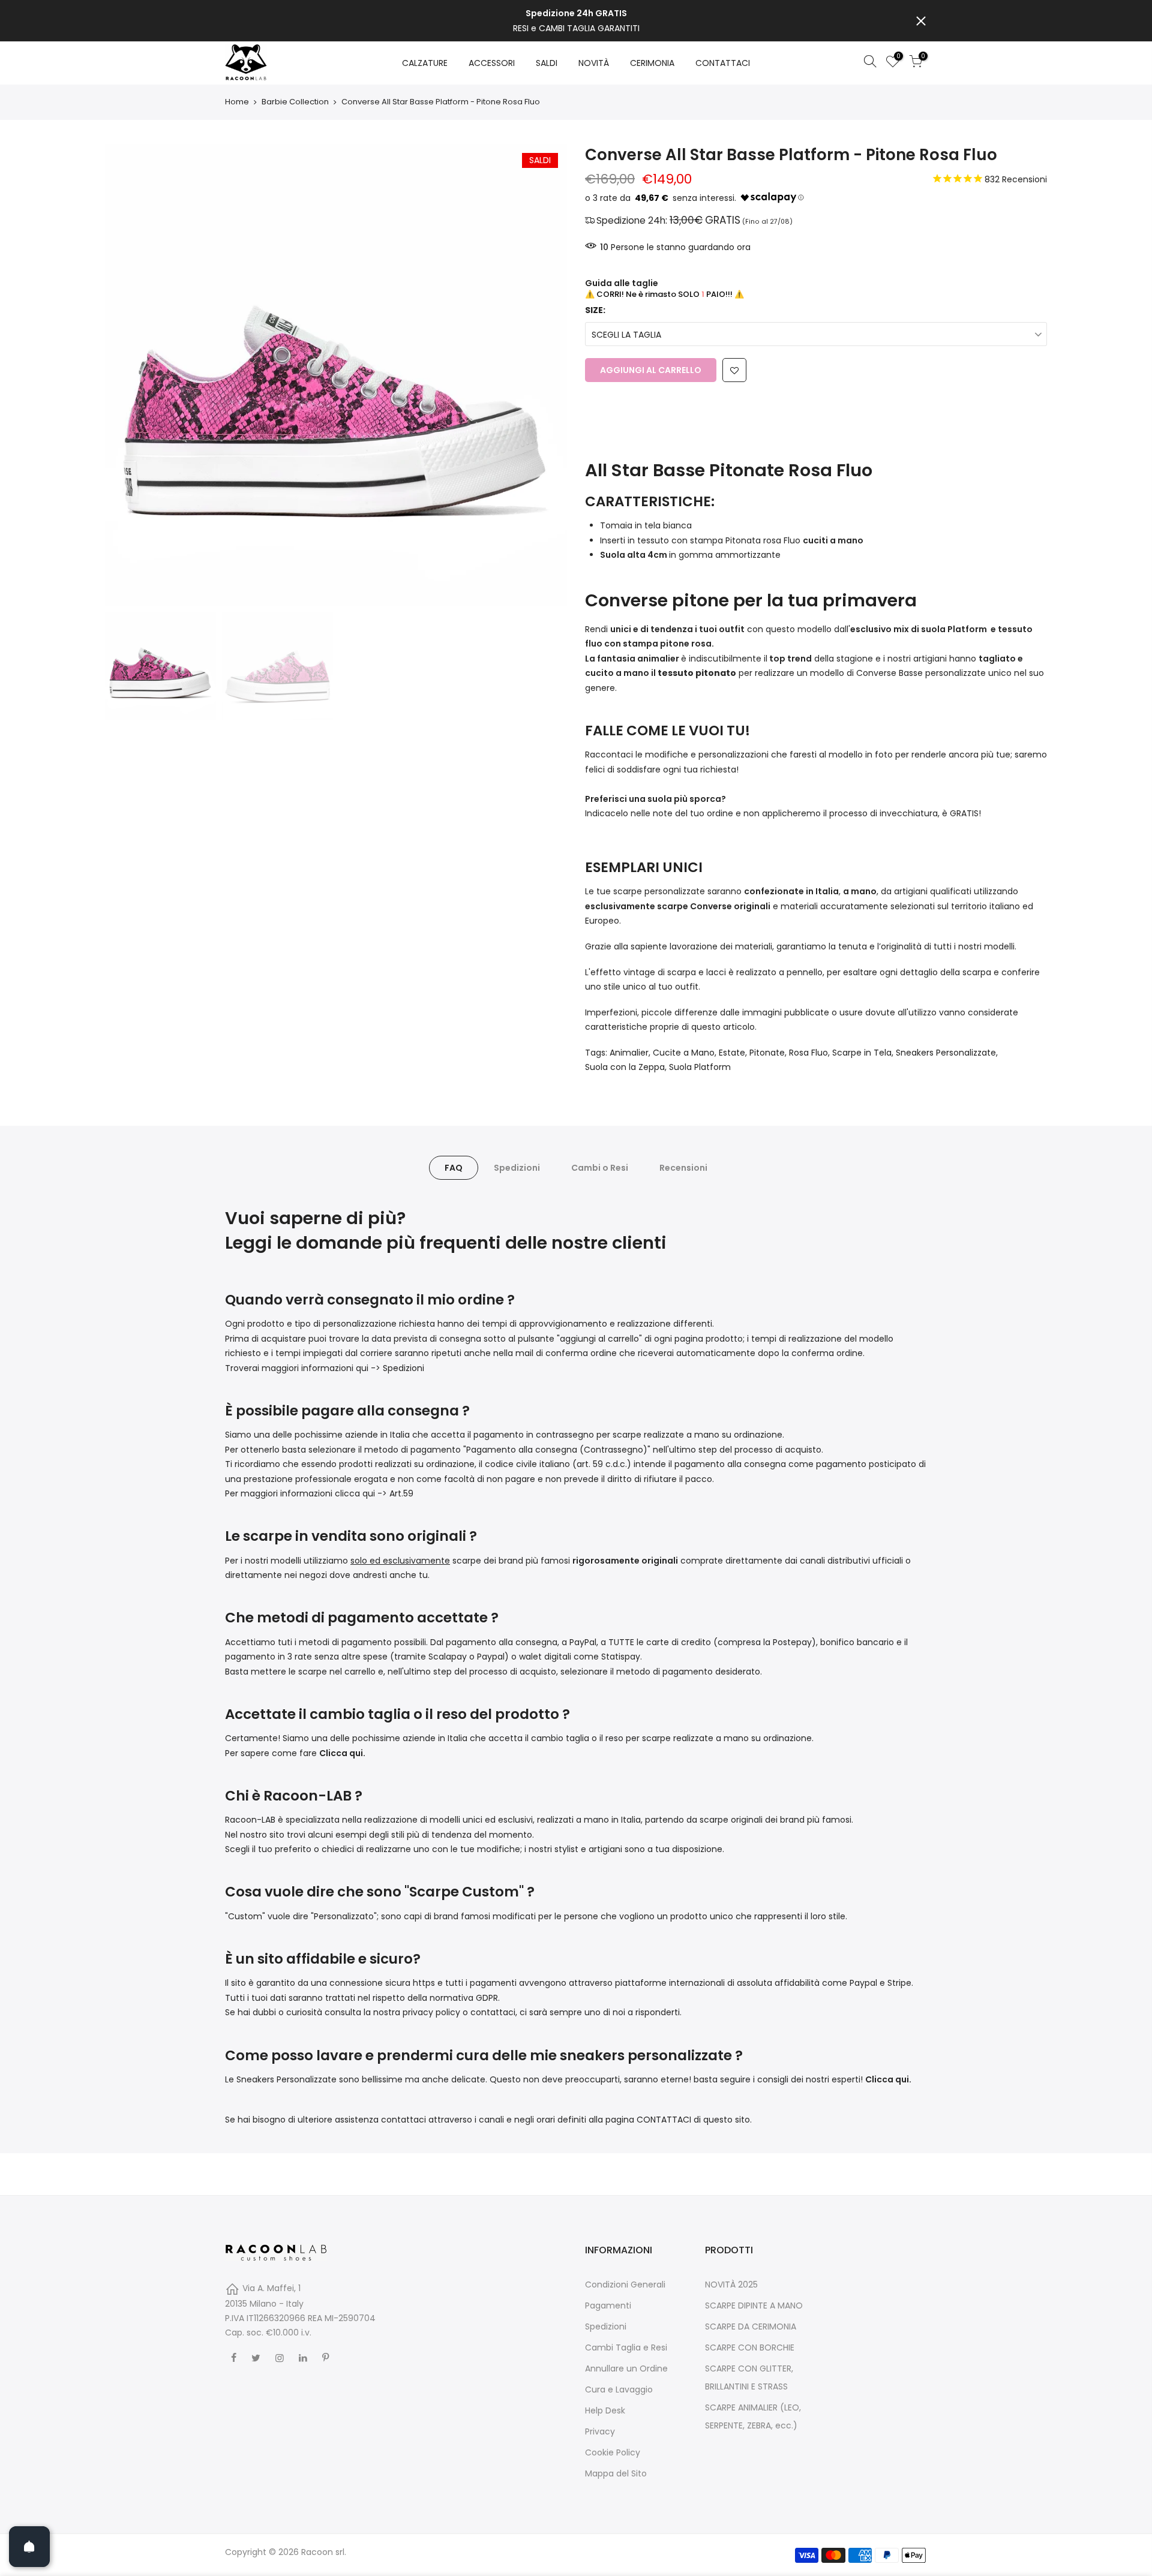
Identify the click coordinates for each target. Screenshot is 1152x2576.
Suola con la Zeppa (625, 1067)
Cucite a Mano (684, 1053)
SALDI (547, 63)
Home (237, 102)
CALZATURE (425, 63)
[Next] (546, 375)
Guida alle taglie (622, 283)
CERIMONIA (652, 63)
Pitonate (767, 1053)
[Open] (29, 2547)
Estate (732, 1053)
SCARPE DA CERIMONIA (751, 2326)
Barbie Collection (295, 102)
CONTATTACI (723, 63)
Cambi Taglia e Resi (626, 2347)
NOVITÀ (594, 63)
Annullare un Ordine (626, 2368)
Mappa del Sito (616, 2473)
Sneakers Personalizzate (946, 1053)
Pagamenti (608, 2306)
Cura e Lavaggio (619, 2389)
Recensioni (683, 1168)
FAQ (454, 1168)
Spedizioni (517, 1168)
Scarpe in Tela (862, 1053)
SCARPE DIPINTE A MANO (754, 2306)
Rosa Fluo (808, 1053)
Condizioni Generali (625, 2285)
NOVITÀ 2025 (731, 2285)
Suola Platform (700, 1067)
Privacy (600, 2431)
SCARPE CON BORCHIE (750, 2347)
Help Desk (605, 2410)
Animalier (629, 1053)
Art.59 (401, 1493)
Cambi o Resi (600, 1168)
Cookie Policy (613, 2452)
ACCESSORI (492, 63)
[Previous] (126, 375)
